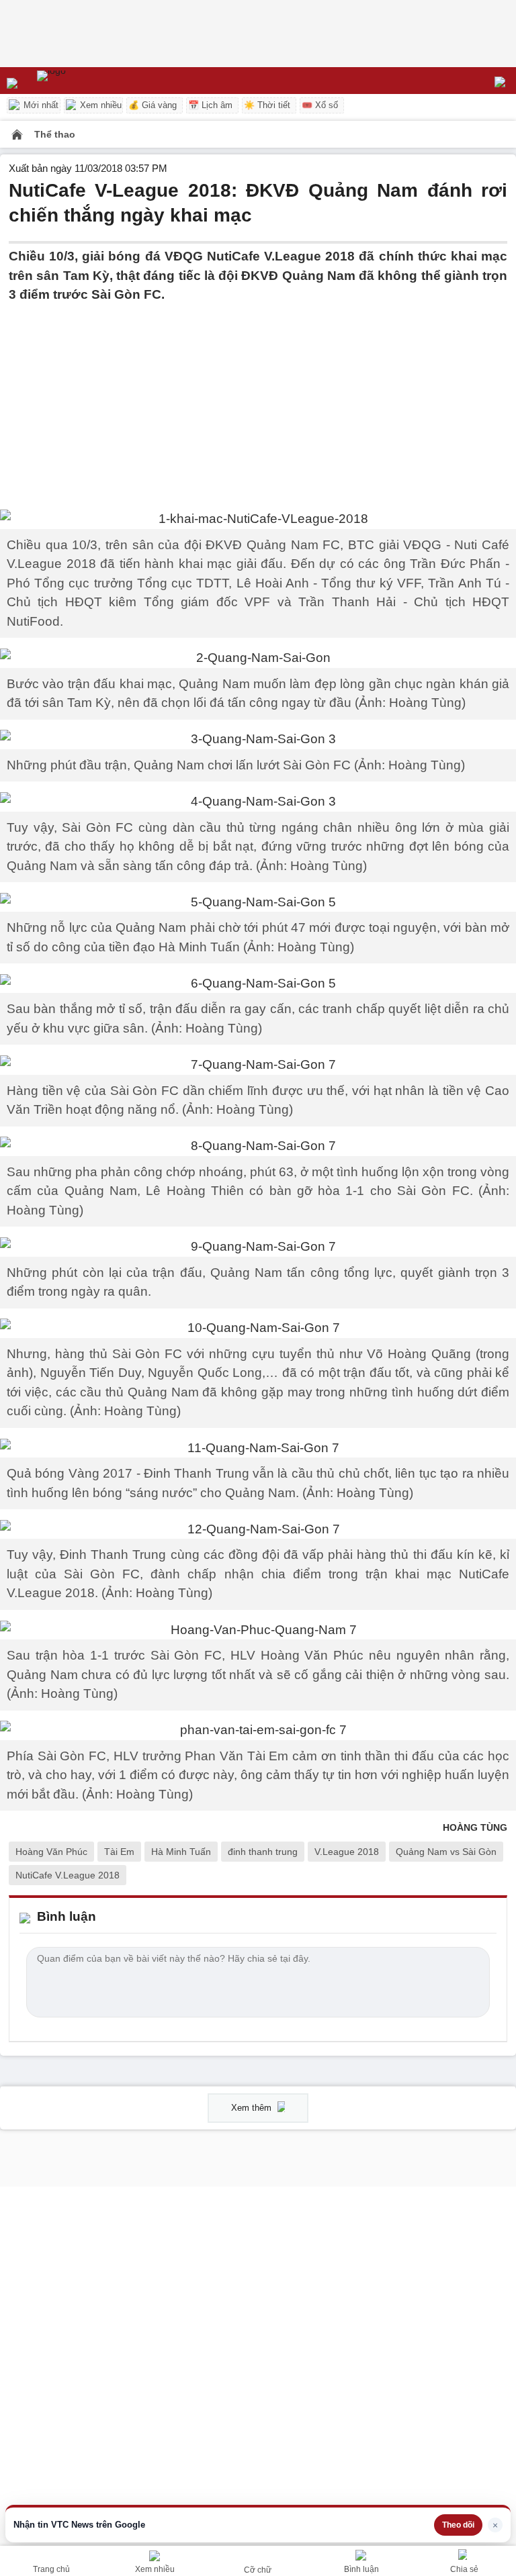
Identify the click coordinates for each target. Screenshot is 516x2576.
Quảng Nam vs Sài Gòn (446, 1852)
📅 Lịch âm (210, 105)
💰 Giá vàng (153, 105)
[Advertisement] (258, 399)
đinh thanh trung (263, 1852)
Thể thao (55, 134)
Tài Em (119, 1852)
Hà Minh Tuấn (181, 1852)
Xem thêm (253, 2108)
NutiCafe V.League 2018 (68, 1875)
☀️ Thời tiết (267, 105)
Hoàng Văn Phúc (51, 1852)
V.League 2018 (347, 1852)
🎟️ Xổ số (320, 105)
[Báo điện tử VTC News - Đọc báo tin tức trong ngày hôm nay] (82, 81)
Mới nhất (40, 105)
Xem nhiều (99, 105)
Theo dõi (458, 2525)
